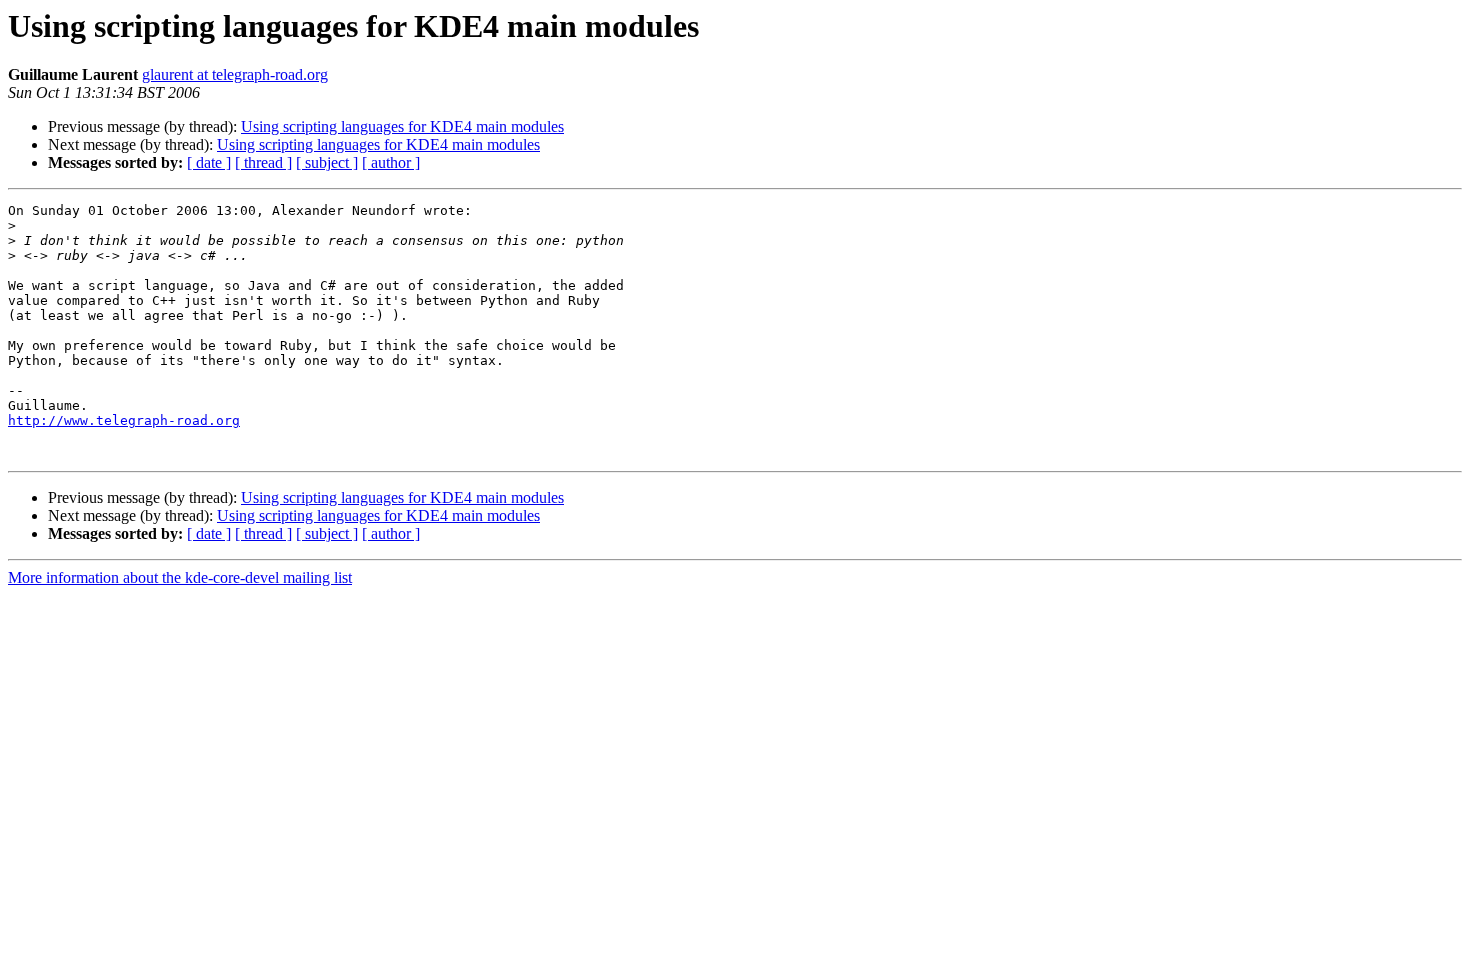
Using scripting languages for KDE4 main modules (402, 126)
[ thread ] (263, 162)
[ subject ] (327, 162)
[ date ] (209, 162)
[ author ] (391, 162)
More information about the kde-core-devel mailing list (180, 577)
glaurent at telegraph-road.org (235, 74)
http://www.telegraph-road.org (124, 420)
